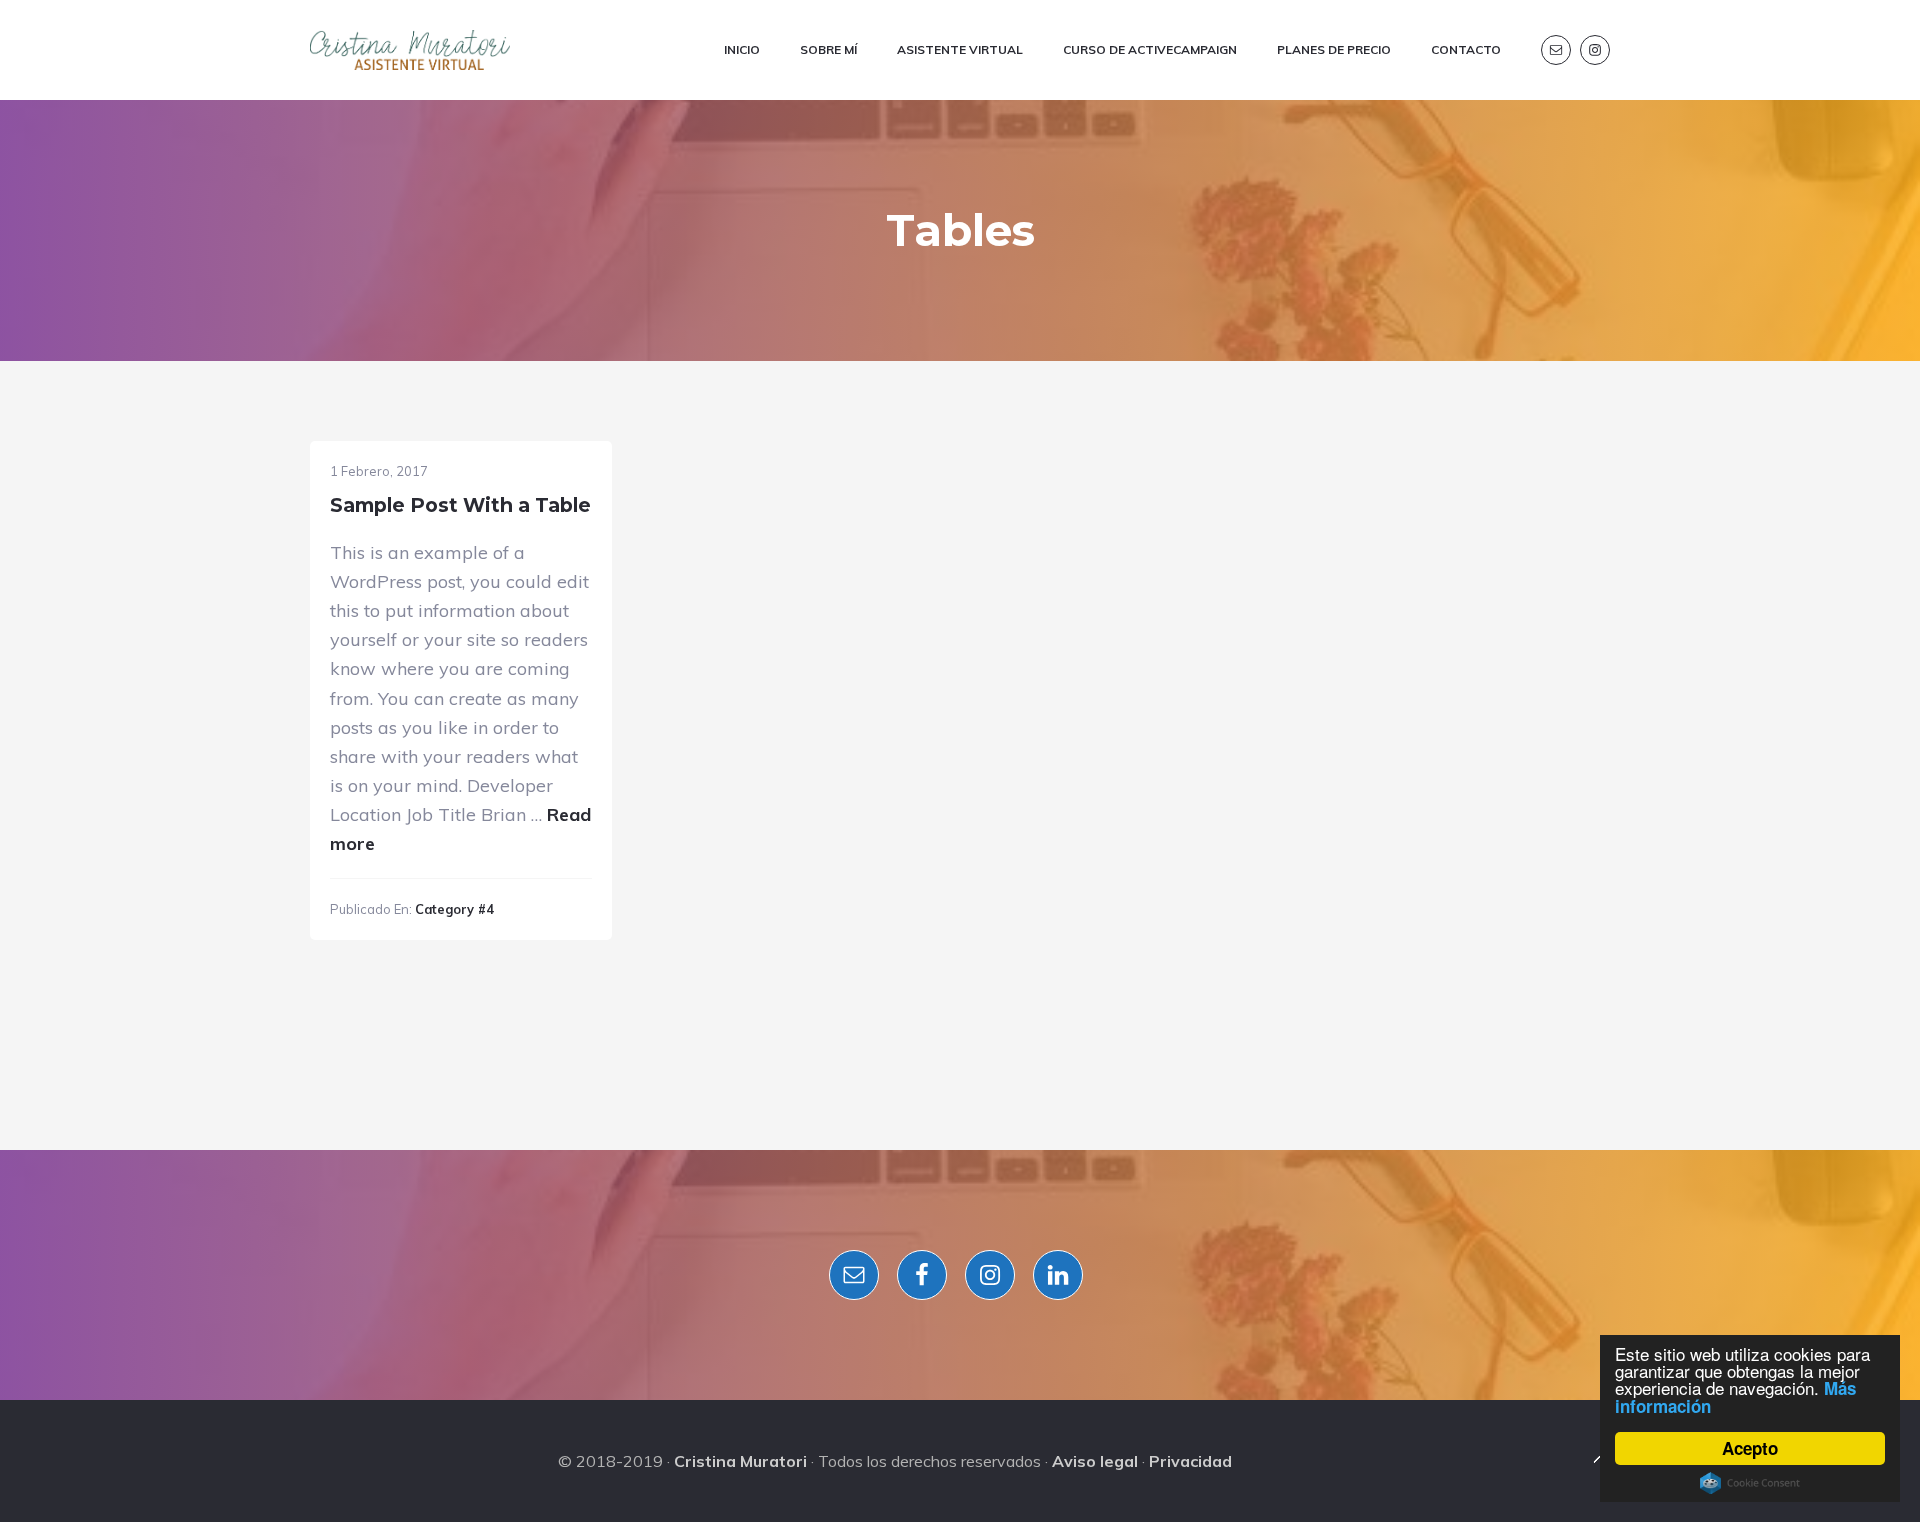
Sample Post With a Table (460, 505)
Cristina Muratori (740, 1461)
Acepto (1750, 1448)
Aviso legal (1095, 1461)
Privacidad (1190, 1461)
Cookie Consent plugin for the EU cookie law (1750, 1483)
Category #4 (454, 909)
